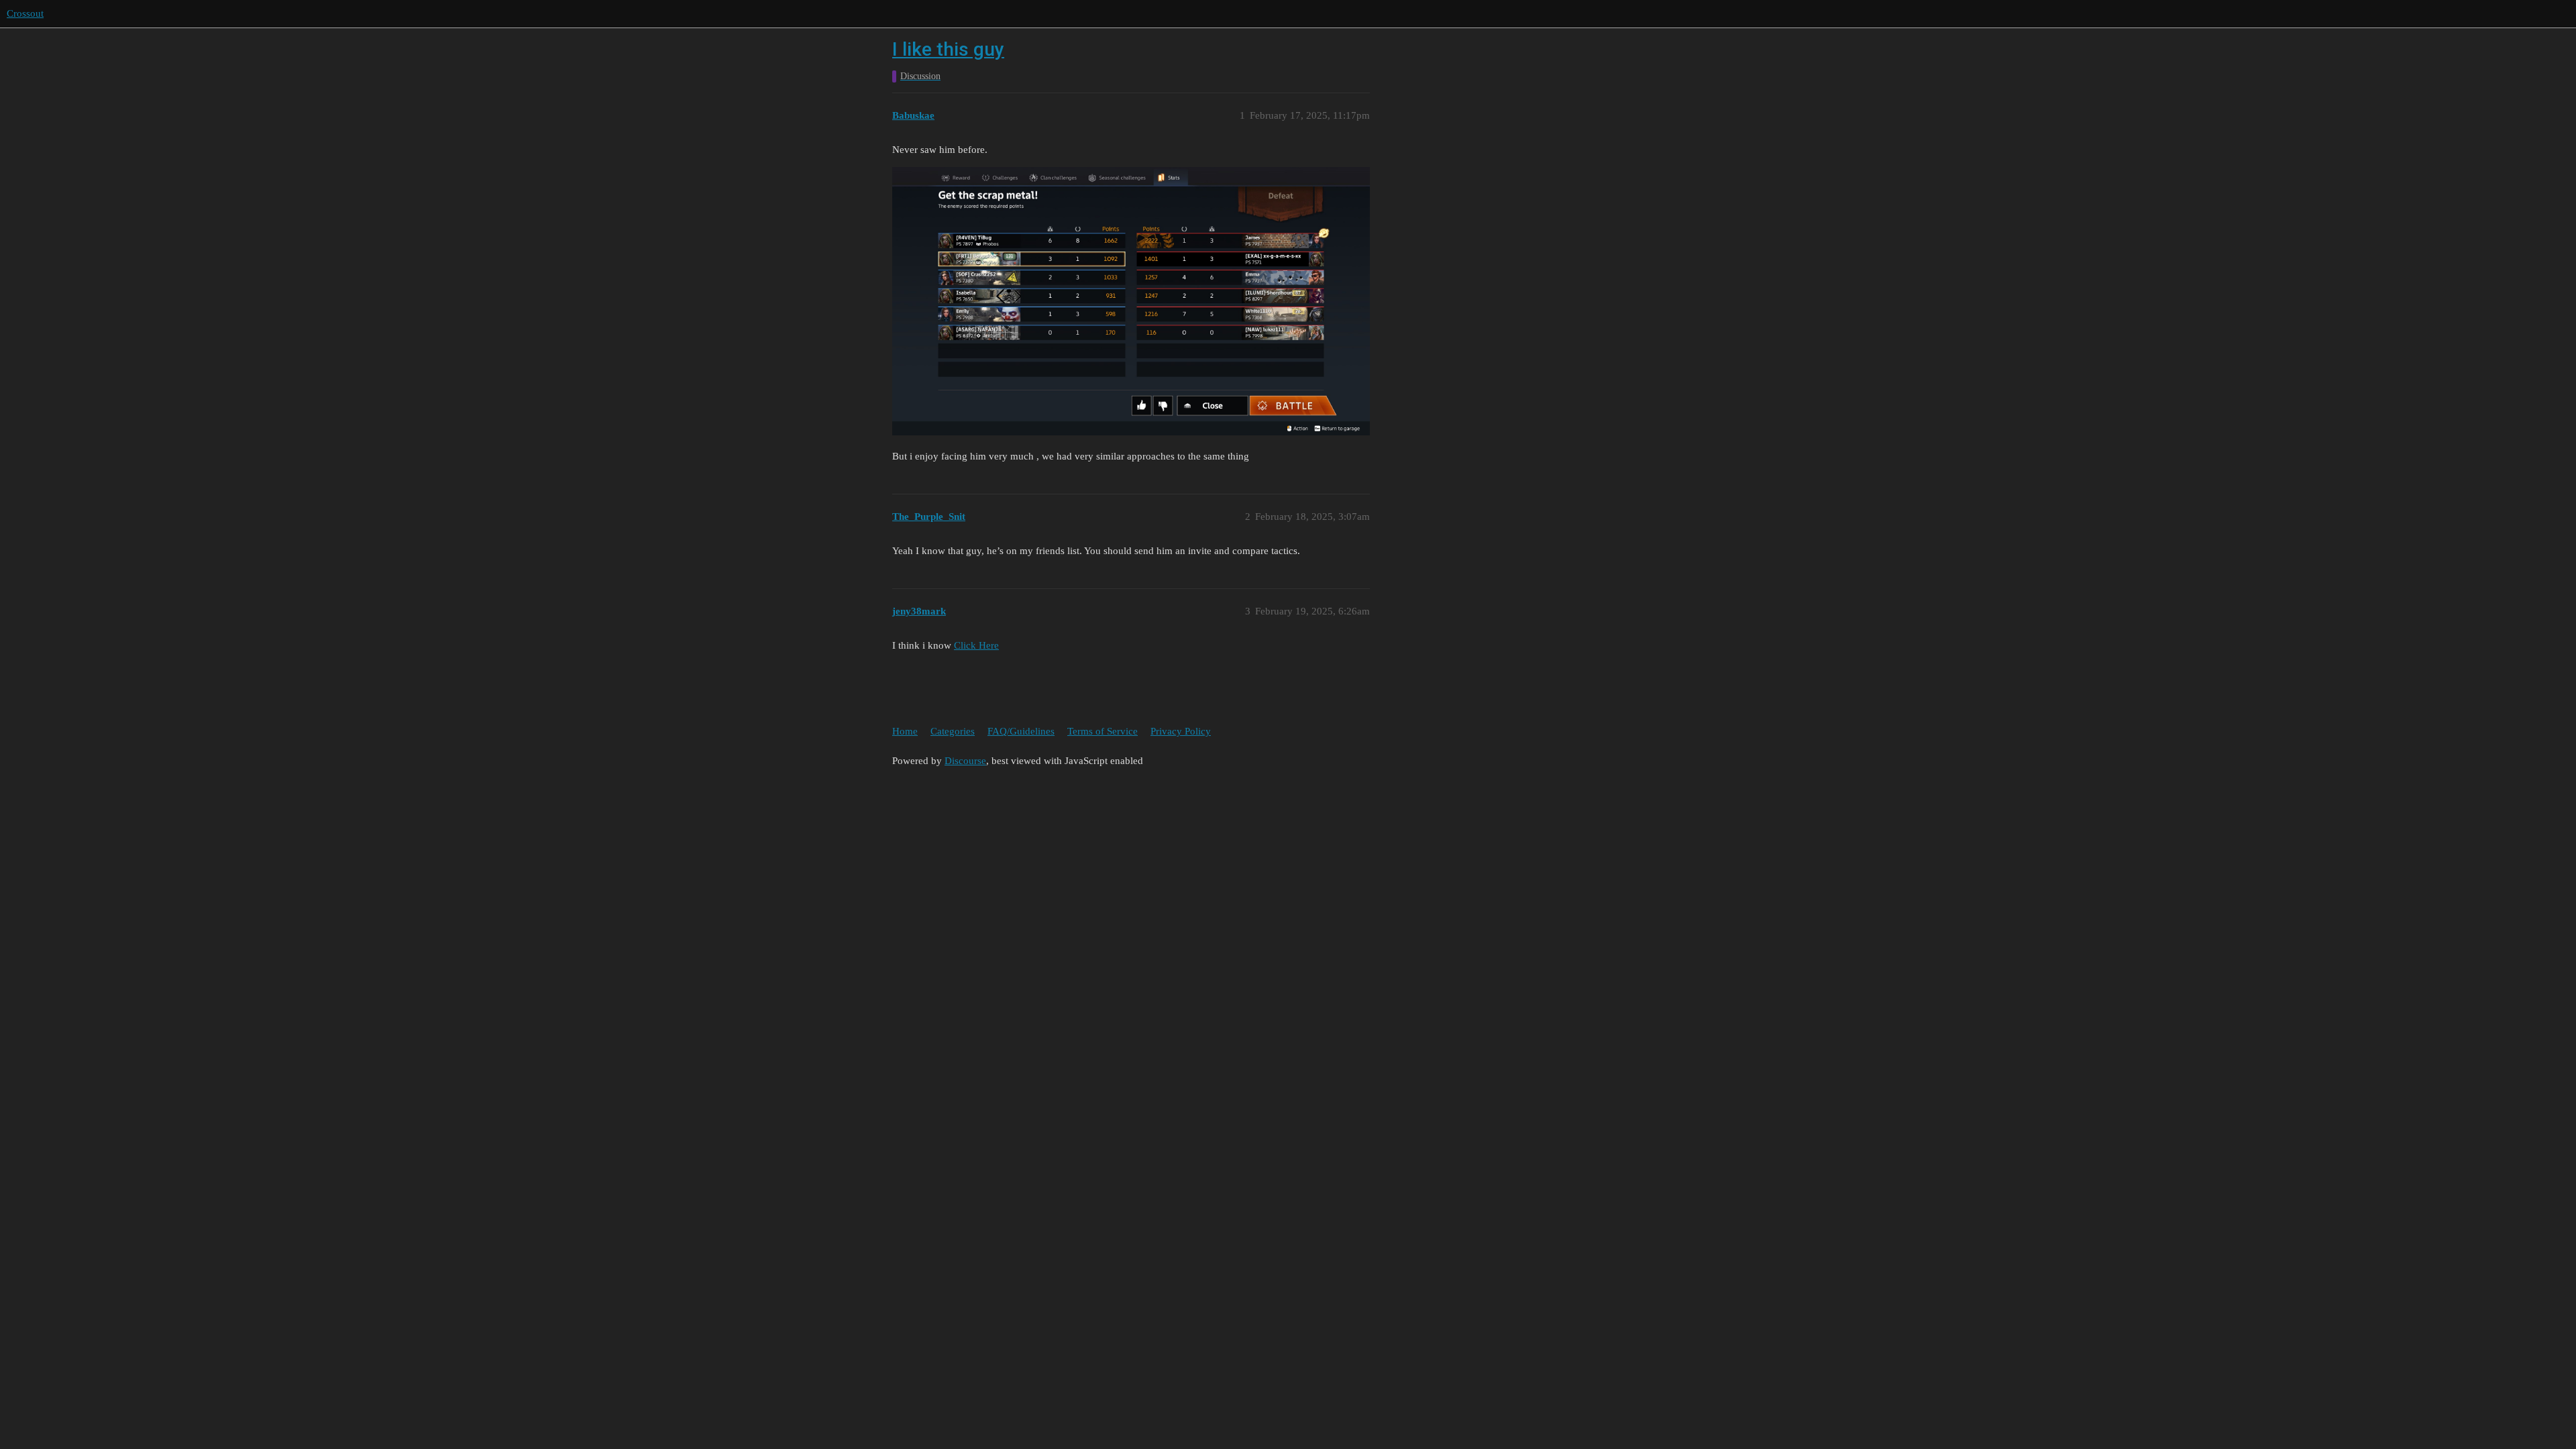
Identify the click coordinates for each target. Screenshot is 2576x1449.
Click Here (976, 645)
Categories (953, 731)
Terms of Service (1103, 731)
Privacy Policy (1181, 731)
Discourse (965, 761)
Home (905, 731)
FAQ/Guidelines (1021, 731)
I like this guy (948, 49)
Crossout (25, 13)
